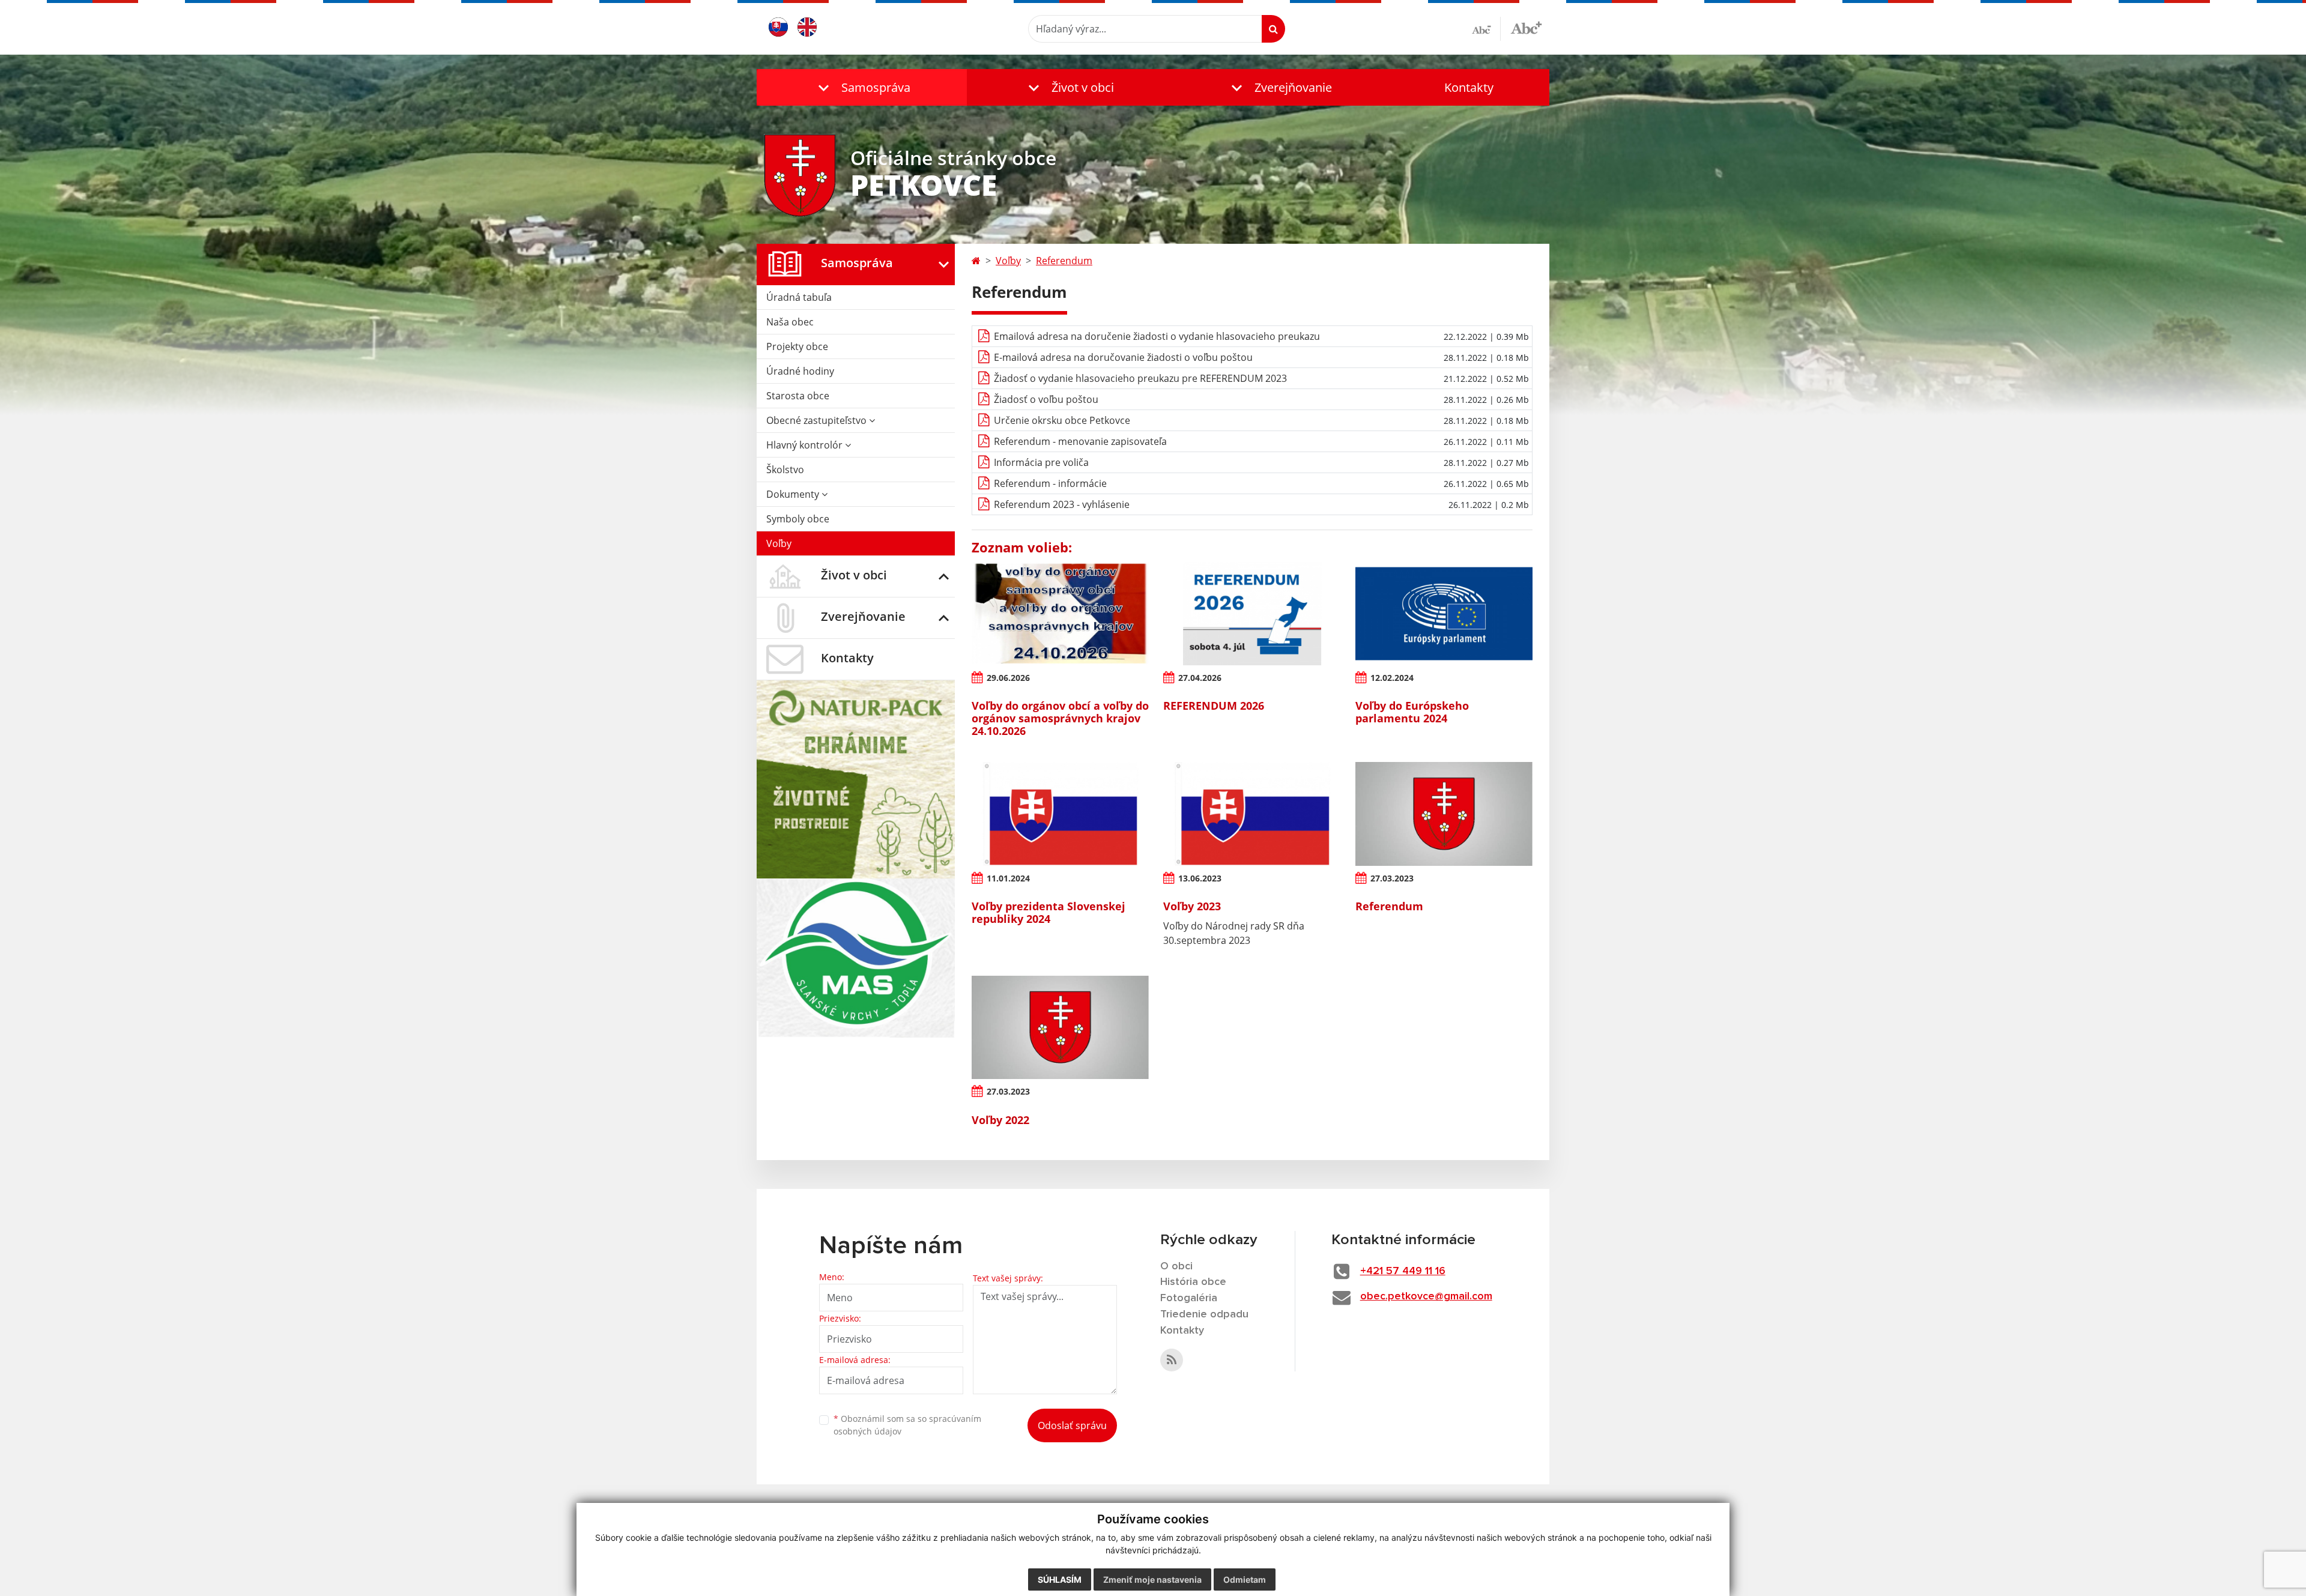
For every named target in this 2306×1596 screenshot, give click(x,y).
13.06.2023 (1200, 878)
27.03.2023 (1392, 878)
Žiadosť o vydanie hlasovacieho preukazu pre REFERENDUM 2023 (1140, 378)
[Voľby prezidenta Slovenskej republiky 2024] (1060, 814)
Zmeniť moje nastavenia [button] (1152, 1579)
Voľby (779, 543)
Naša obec (790, 322)
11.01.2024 (1008, 878)
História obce (1193, 1282)
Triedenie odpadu (1204, 1314)
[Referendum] (1444, 814)
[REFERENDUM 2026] (1252, 614)
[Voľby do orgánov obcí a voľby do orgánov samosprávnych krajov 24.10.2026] (1060, 614)
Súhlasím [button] (1060, 1579)
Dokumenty (794, 494)
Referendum (1064, 261)
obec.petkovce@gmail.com (1426, 1296)
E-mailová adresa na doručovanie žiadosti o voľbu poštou (1123, 357)
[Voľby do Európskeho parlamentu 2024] (1444, 614)
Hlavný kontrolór (806, 445)
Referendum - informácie (1050, 483)
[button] (862, 87)
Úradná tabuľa (799, 297)
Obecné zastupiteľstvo (818, 420)
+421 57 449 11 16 (1403, 1271)
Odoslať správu (1072, 1425)
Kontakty (1469, 87)
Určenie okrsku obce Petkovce (1062, 420)
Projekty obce (797, 346)
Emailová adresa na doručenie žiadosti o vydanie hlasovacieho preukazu (1157, 336)
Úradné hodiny (800, 371)
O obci (1176, 1266)
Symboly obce (798, 519)
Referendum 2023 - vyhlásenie (1062, 504)
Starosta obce (798, 396)
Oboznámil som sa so (907, 1425)
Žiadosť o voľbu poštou (1046, 399)
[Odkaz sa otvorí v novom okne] (1172, 1360)
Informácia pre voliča (1041, 462)
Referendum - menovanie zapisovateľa (1080, 441)
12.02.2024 (1392, 678)
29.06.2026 (1008, 678)
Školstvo (785, 470)
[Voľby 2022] (1060, 1027)
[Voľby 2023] (1252, 814)
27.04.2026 (1200, 678)
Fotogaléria (1189, 1298)
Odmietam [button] (1245, 1579)
